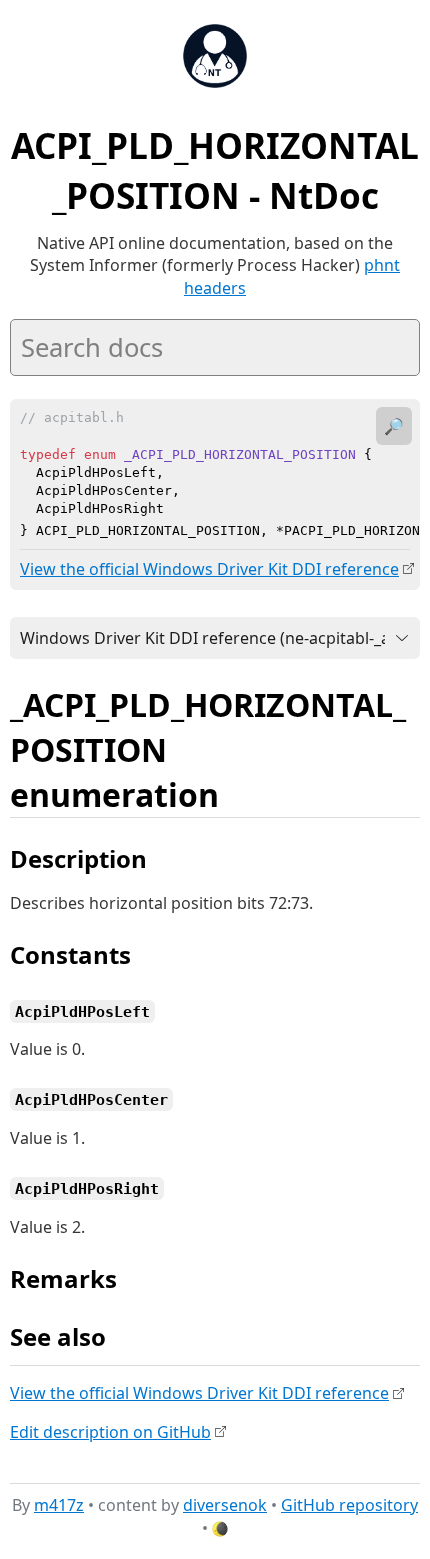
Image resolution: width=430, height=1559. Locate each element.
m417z (59, 1505)
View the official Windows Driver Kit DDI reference (209, 569)
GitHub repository (349, 1505)
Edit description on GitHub (110, 1432)
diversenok (225, 1505)
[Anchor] (241, 793)
